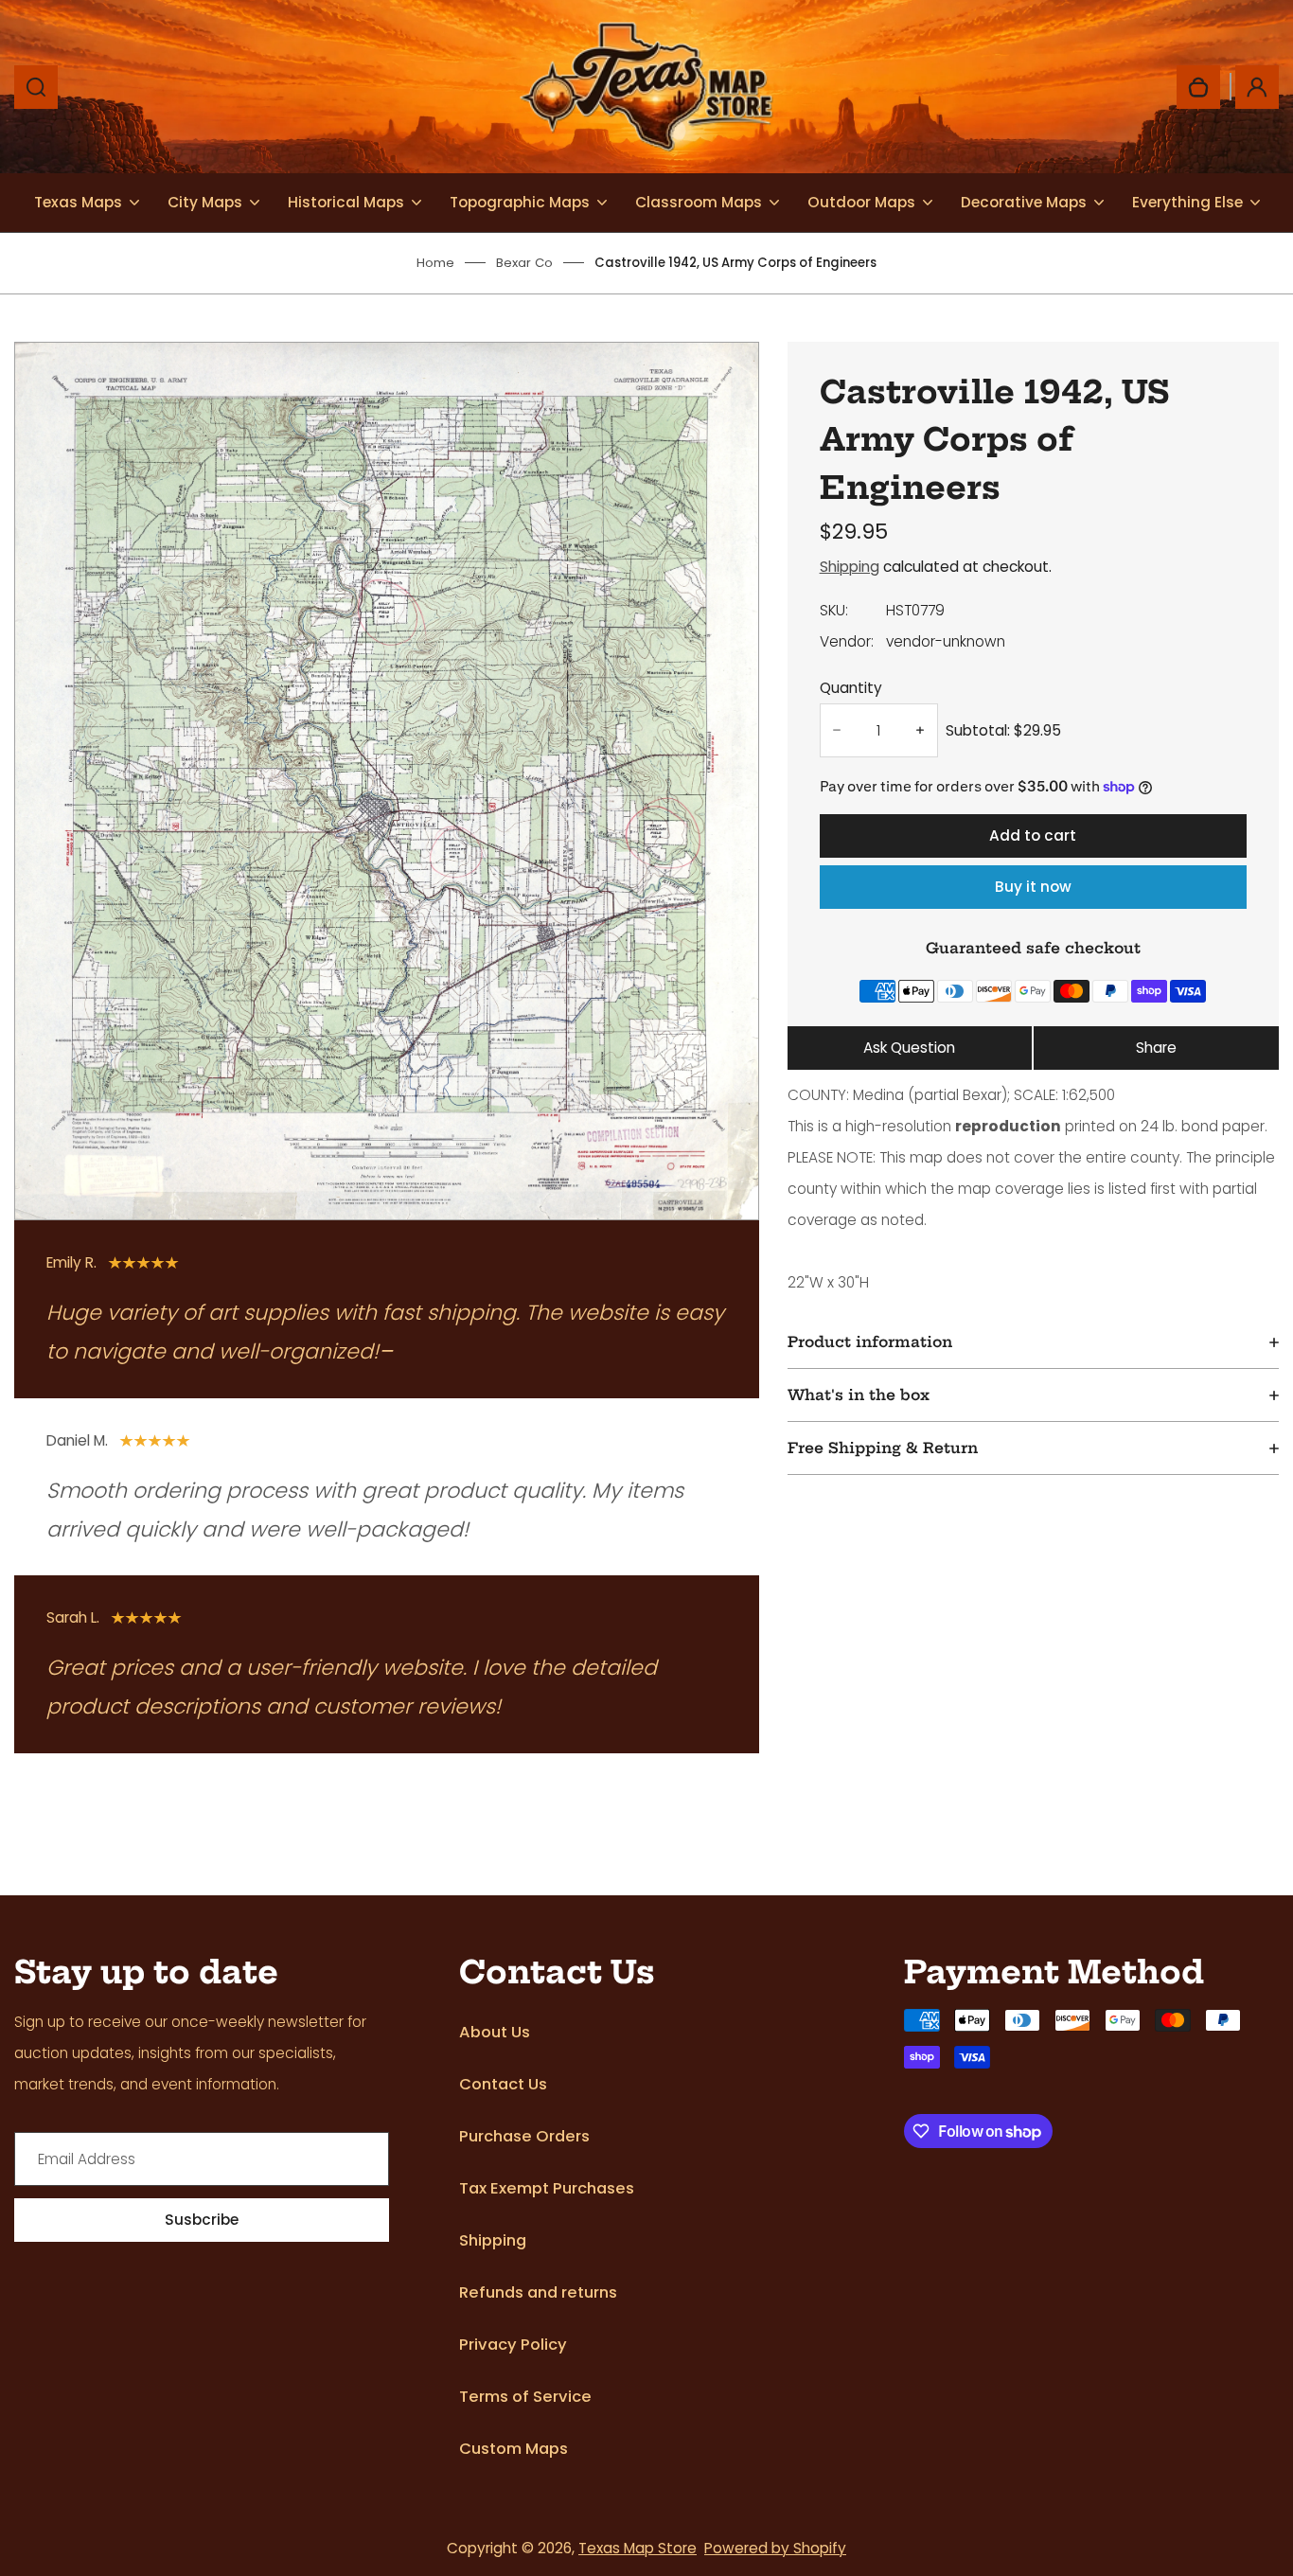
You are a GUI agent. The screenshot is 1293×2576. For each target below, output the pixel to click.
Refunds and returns (538, 2292)
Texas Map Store (638, 2548)
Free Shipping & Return (883, 1448)
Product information (870, 1342)
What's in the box (859, 1395)
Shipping (850, 567)
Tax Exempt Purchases (547, 2188)
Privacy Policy (513, 2345)
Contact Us (503, 2084)
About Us (495, 2032)
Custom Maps (514, 2449)
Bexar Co (524, 263)
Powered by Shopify (775, 2548)
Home (435, 263)
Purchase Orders (524, 2136)
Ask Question (909, 1048)
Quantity (851, 688)
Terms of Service (525, 2397)
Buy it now (1033, 887)
